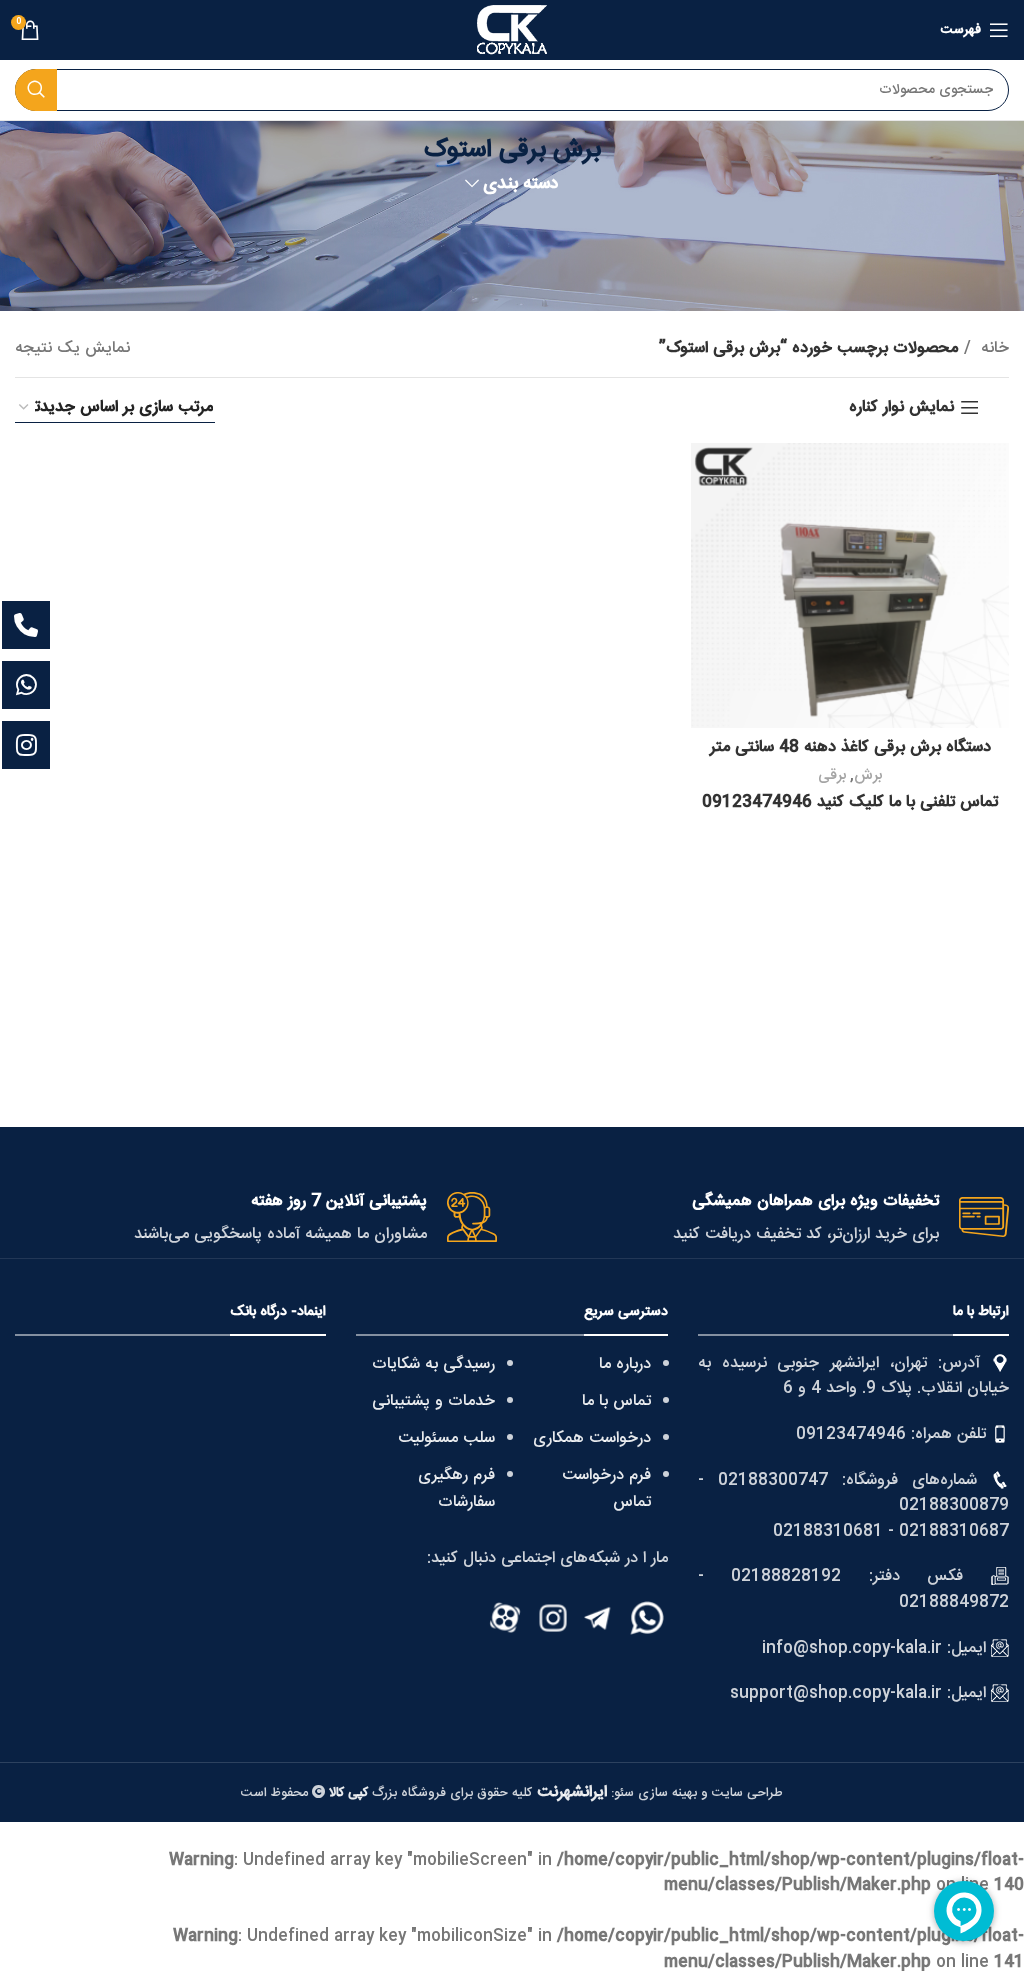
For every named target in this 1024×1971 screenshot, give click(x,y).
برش (868, 775)
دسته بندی (521, 185)
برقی (832, 775)
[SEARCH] (36, 90)
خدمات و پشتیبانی (433, 1401)
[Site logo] (512, 30)
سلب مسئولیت (446, 1438)
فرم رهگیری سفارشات (456, 1489)
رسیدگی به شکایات (433, 1364)
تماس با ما (616, 1401)
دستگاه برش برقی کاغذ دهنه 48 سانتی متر (850, 747)
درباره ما (625, 1364)
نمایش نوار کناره (901, 407)
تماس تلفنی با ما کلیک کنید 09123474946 (850, 802)
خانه (992, 349)
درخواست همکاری (592, 1438)
